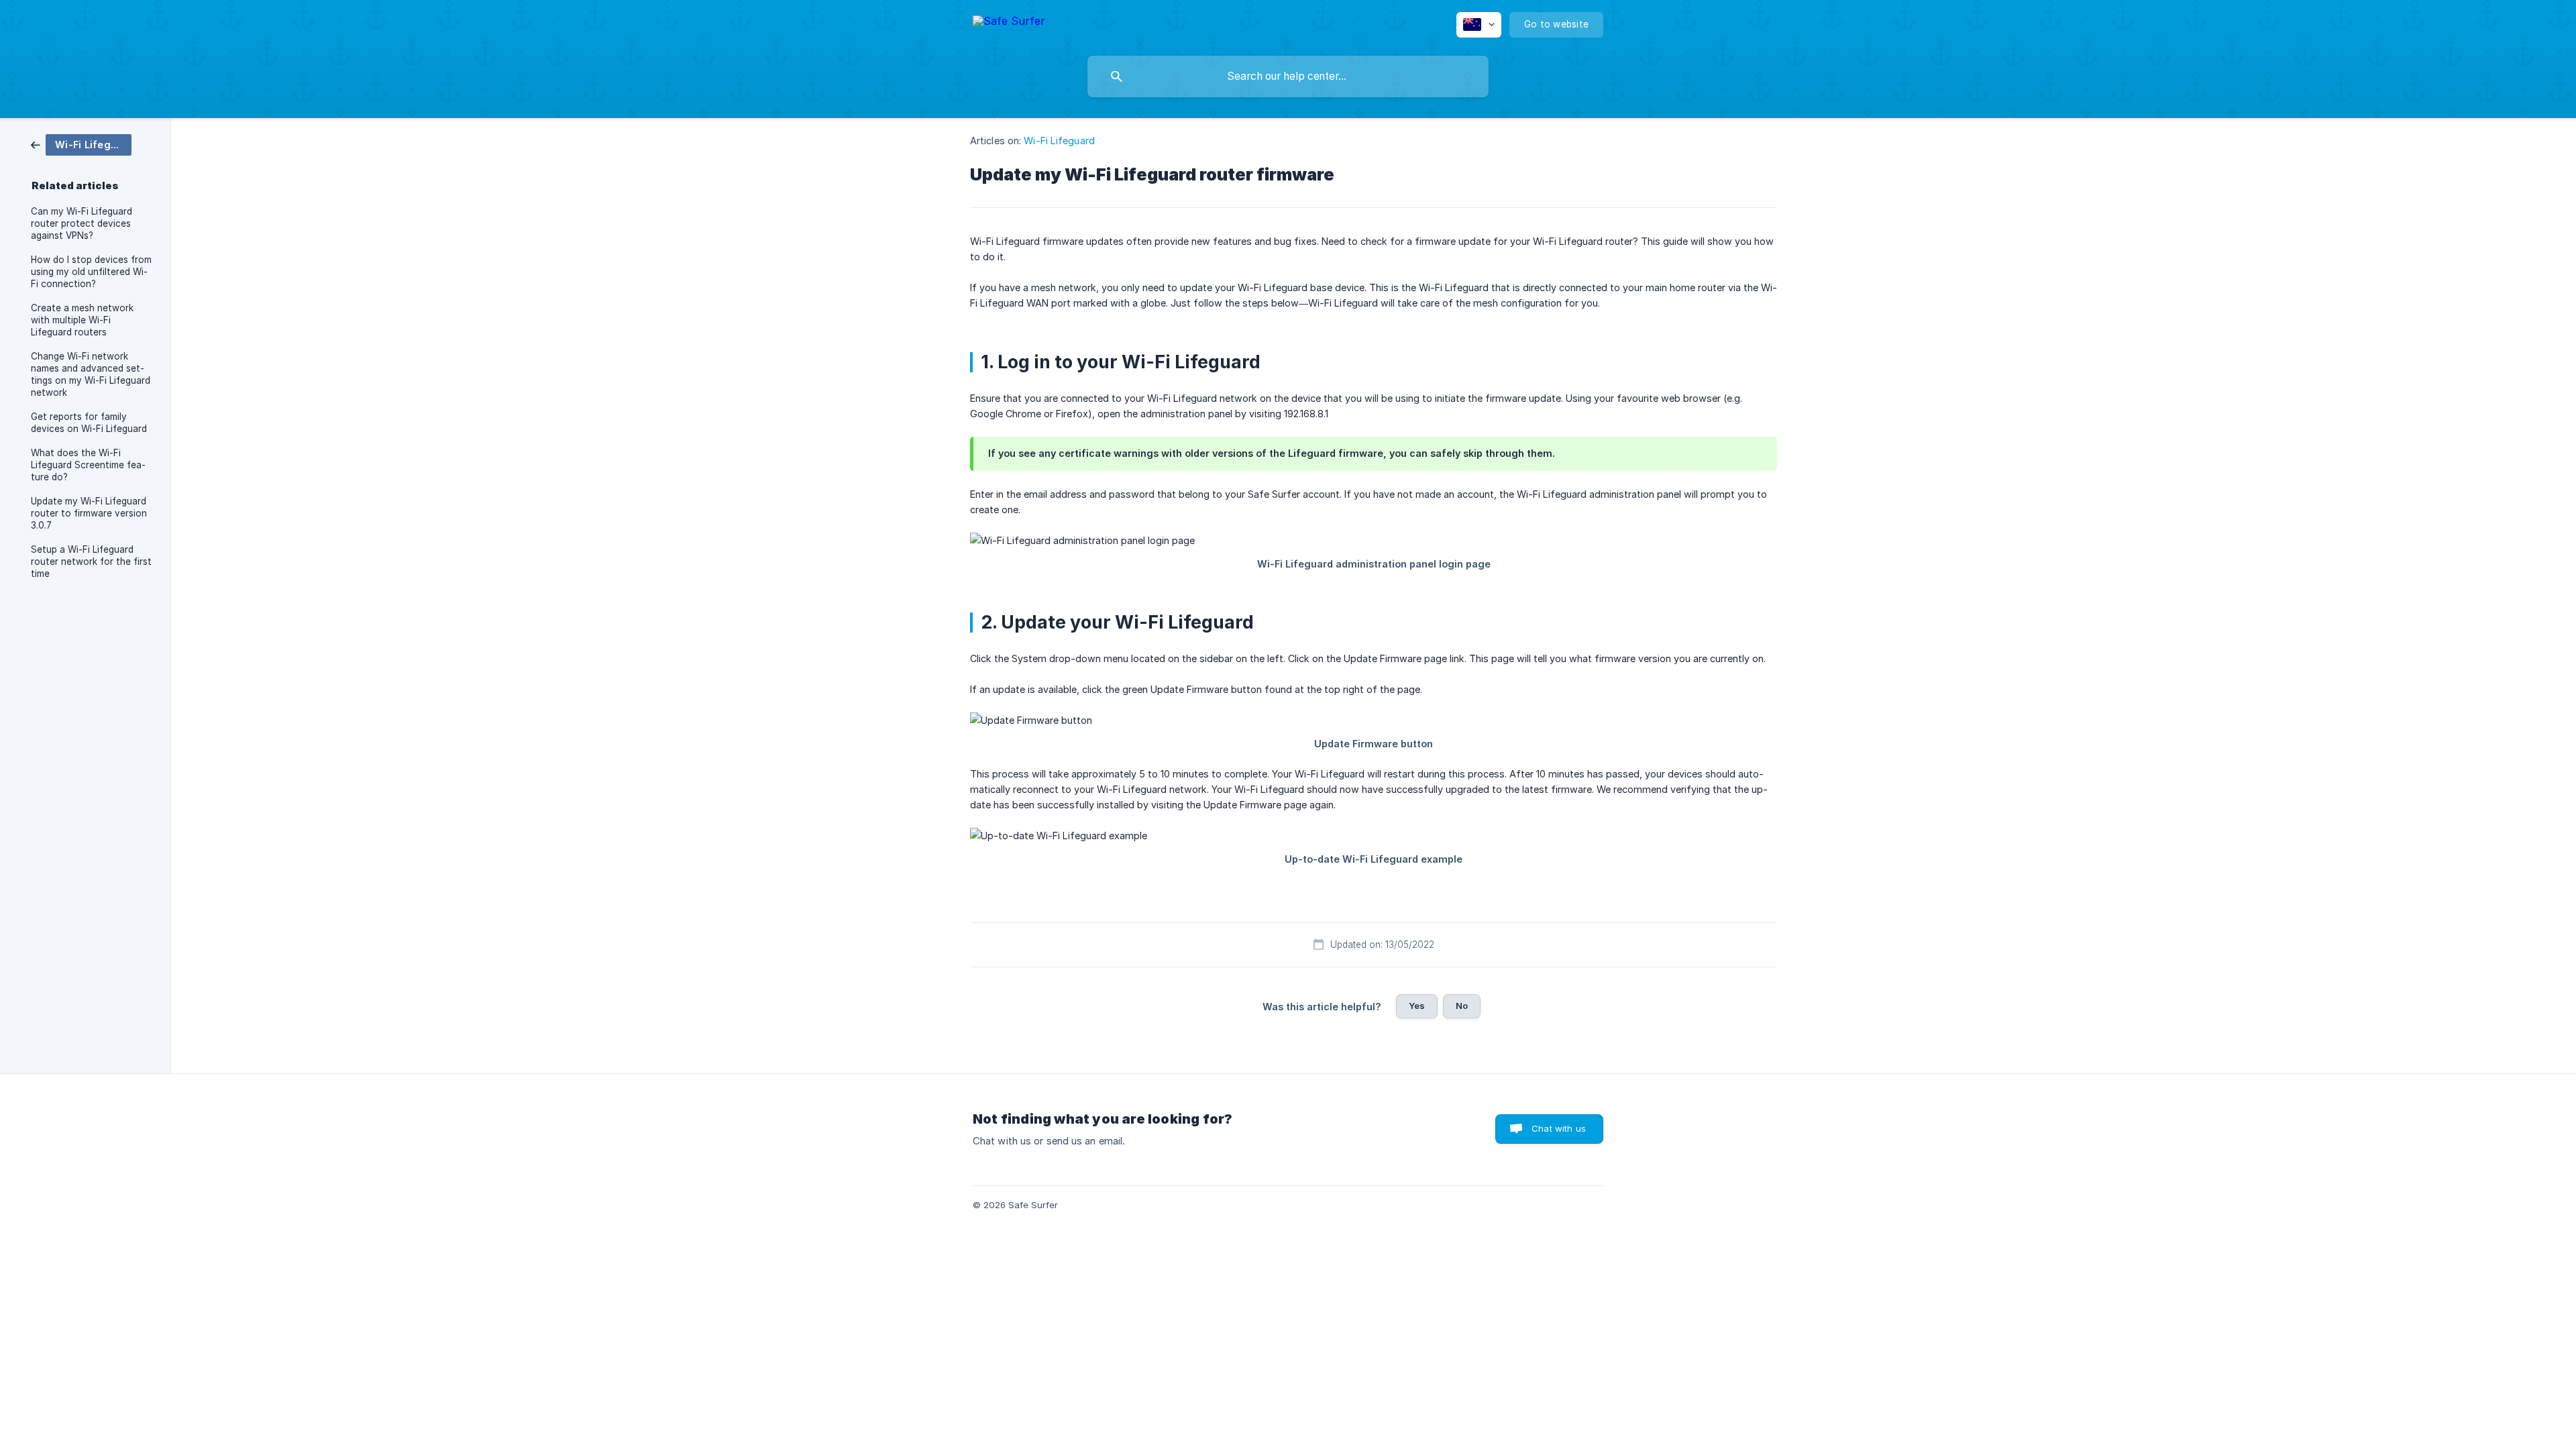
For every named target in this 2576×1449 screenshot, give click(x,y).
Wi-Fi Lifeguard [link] (1059, 141)
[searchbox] (1288, 76)
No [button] (1462, 1006)
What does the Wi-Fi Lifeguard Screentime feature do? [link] (88, 465)
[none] (1009, 23)
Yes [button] (1417, 1006)
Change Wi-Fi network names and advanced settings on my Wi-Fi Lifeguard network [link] (91, 374)
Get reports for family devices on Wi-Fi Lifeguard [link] (89, 423)
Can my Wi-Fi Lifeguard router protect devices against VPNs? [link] (82, 223)
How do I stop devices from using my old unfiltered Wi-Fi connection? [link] (91, 272)
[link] (81, 144)
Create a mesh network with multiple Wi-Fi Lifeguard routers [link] (82, 320)
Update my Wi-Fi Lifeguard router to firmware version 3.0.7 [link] (89, 513)
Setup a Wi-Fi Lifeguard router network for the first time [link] (91, 561)
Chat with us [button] (1559, 1128)
